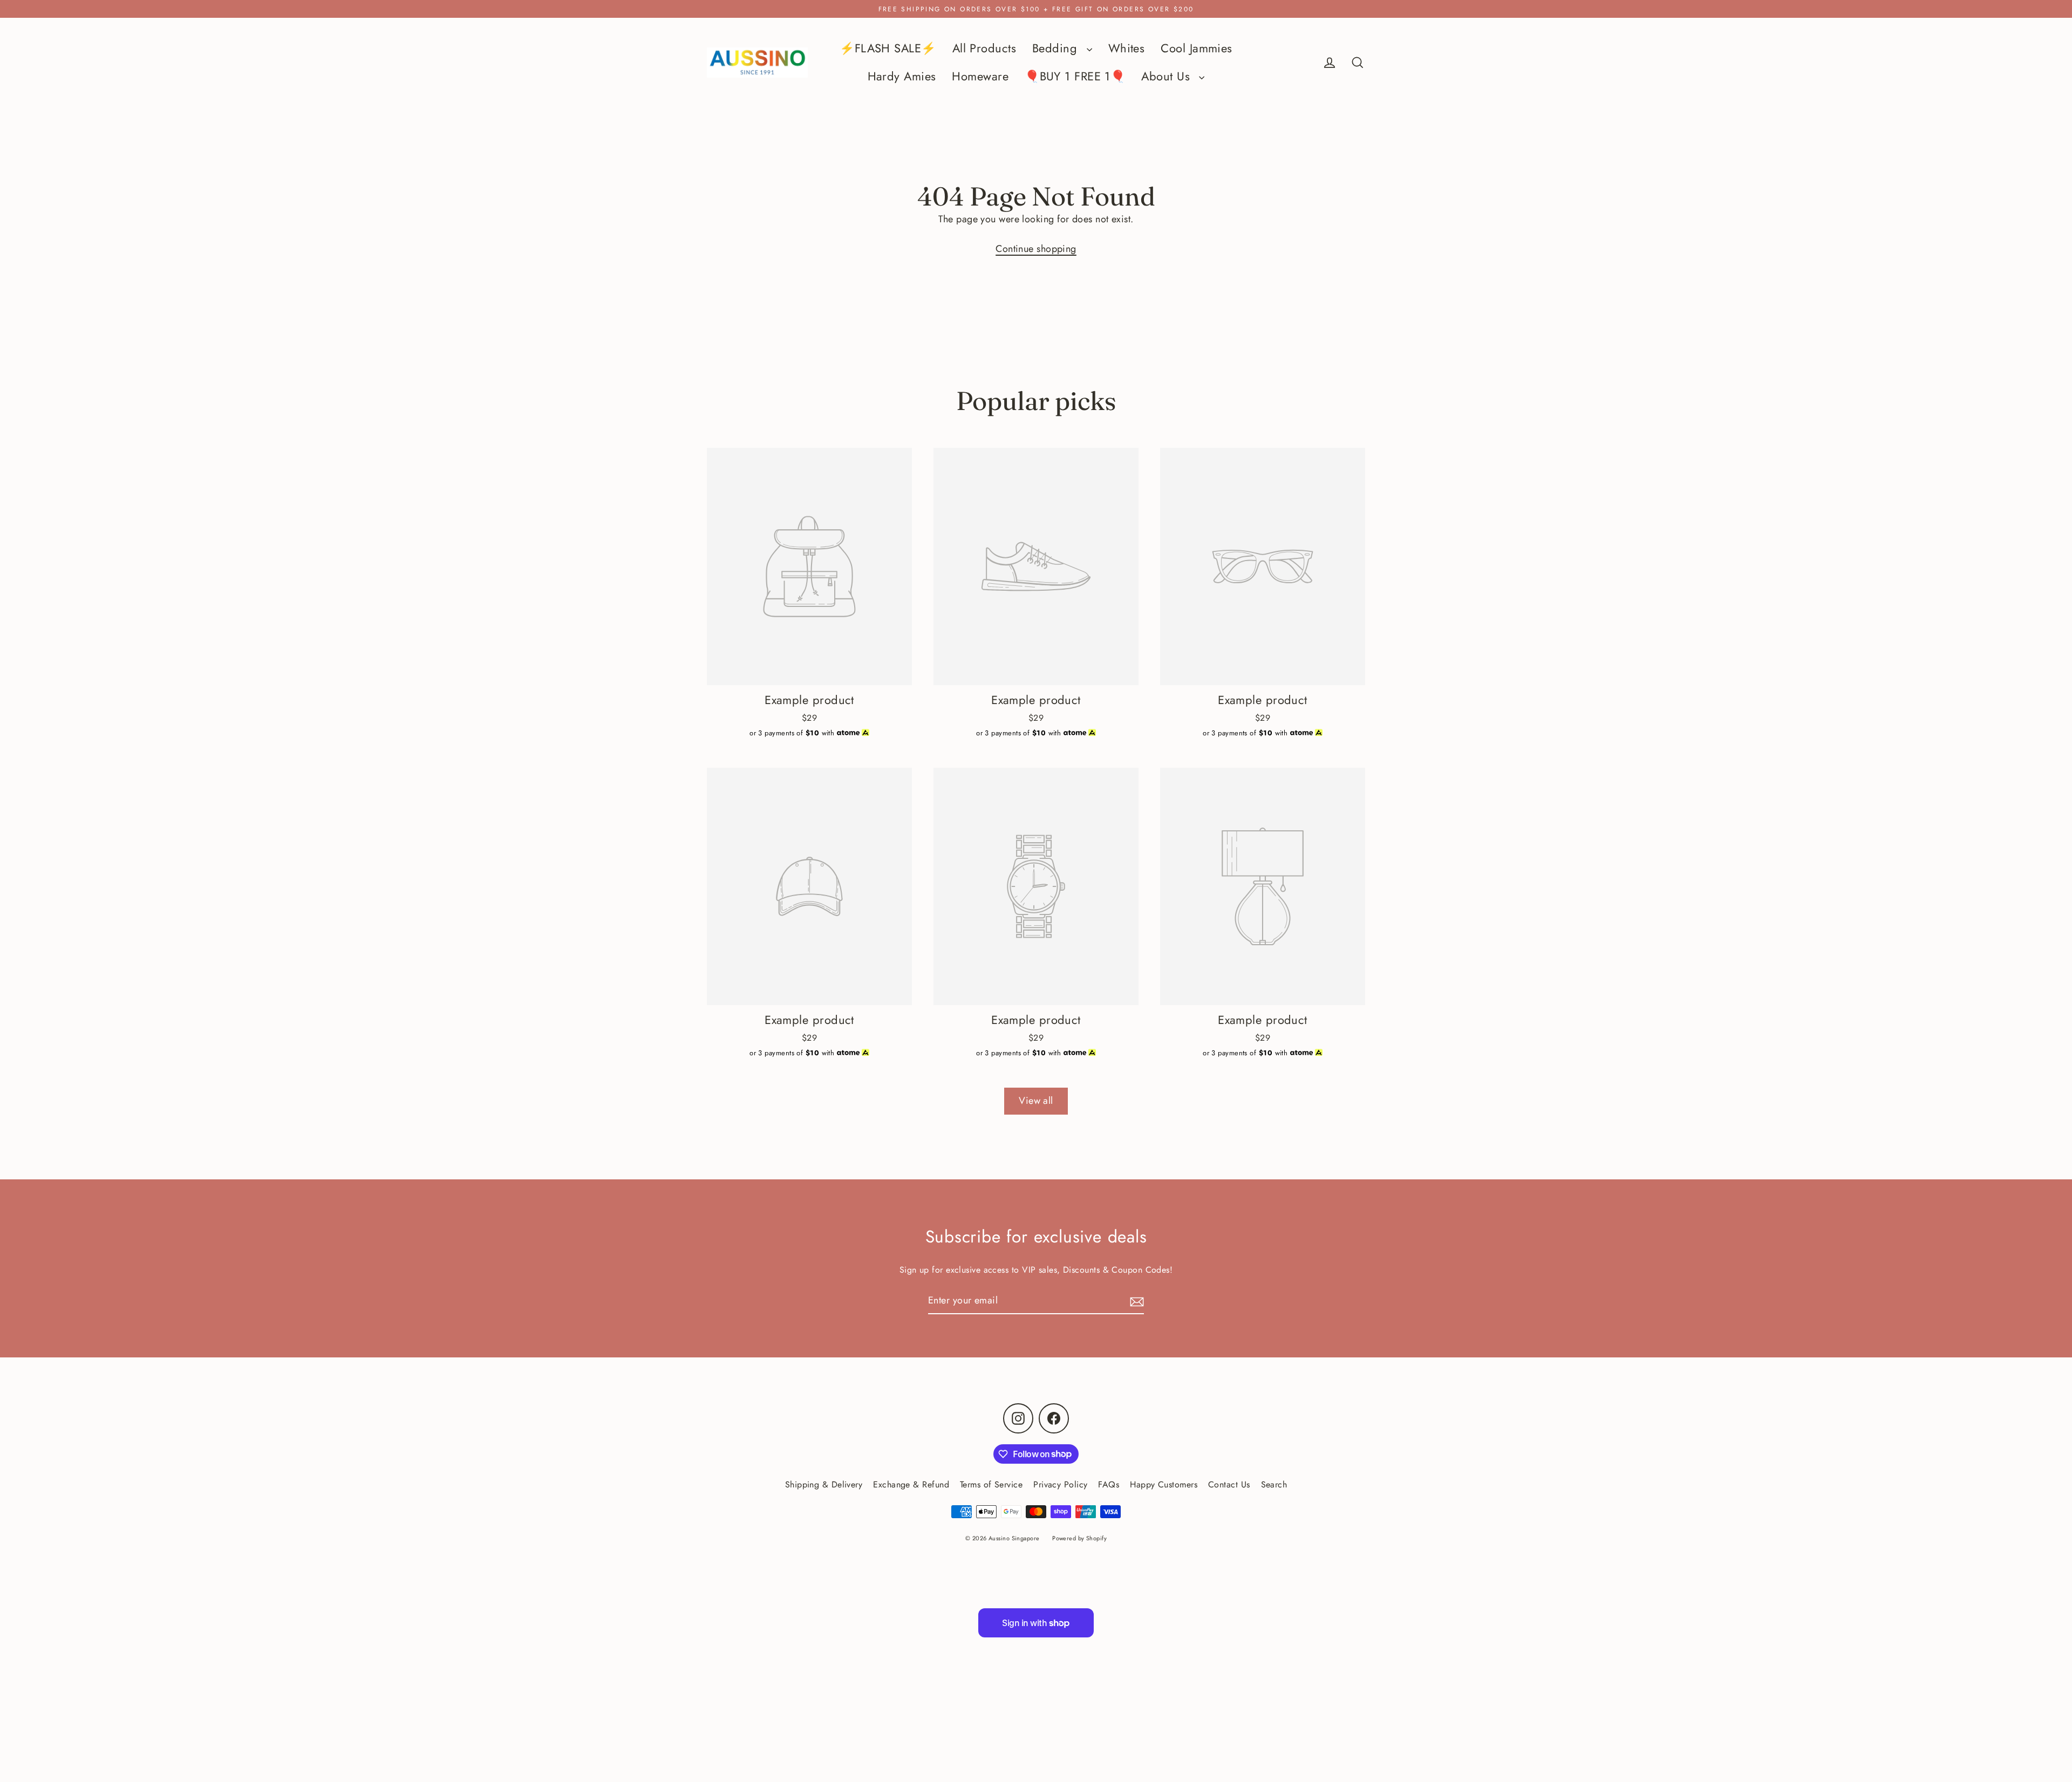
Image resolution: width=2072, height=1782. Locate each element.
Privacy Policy (1060, 1484)
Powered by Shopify (1079, 1538)
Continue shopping (1036, 249)
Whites (1127, 48)
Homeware (980, 76)
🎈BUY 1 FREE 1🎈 (1075, 76)
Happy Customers (1164, 1484)
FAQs (1109, 1484)
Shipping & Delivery (824, 1484)
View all (1036, 1101)
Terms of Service (991, 1484)
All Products (984, 48)
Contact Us (1229, 1484)
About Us (1167, 76)
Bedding (1057, 48)
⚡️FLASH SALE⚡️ (888, 48)
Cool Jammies (1196, 48)
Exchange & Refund (911, 1484)
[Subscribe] (1135, 1301)
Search (1274, 1484)
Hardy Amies (902, 76)
